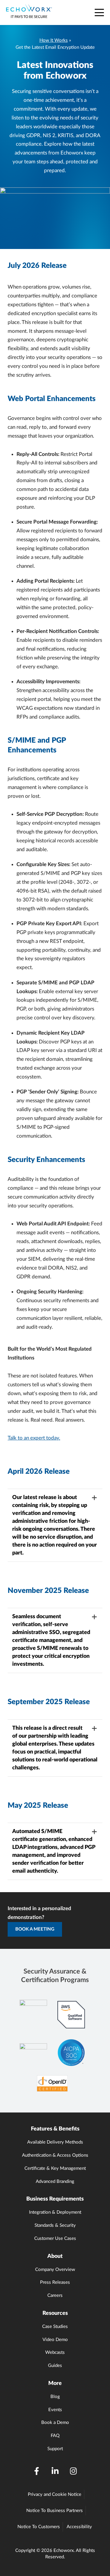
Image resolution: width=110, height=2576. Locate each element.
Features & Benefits (55, 2129)
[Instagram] (73, 2471)
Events (55, 2410)
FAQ (55, 2436)
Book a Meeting (35, 1929)
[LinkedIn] (55, 2471)
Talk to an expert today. (34, 1438)
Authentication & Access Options (55, 2155)
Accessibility (79, 2527)
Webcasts (55, 2352)
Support (55, 2449)
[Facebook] (37, 2471)
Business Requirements (55, 2199)
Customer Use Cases (55, 2238)
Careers (55, 2295)
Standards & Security (55, 2225)
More (55, 2383)
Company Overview (55, 2270)
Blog (55, 2397)
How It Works (54, 40)
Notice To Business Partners (55, 2511)
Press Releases (55, 2282)
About (55, 2256)
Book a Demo (55, 2423)
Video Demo (55, 2340)
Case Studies (55, 2327)
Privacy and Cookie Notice (55, 2494)
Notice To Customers (39, 2527)
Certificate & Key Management (55, 2168)
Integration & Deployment (55, 2212)
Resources (55, 2313)
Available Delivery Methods (55, 2142)
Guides (55, 2366)
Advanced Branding (55, 2182)
